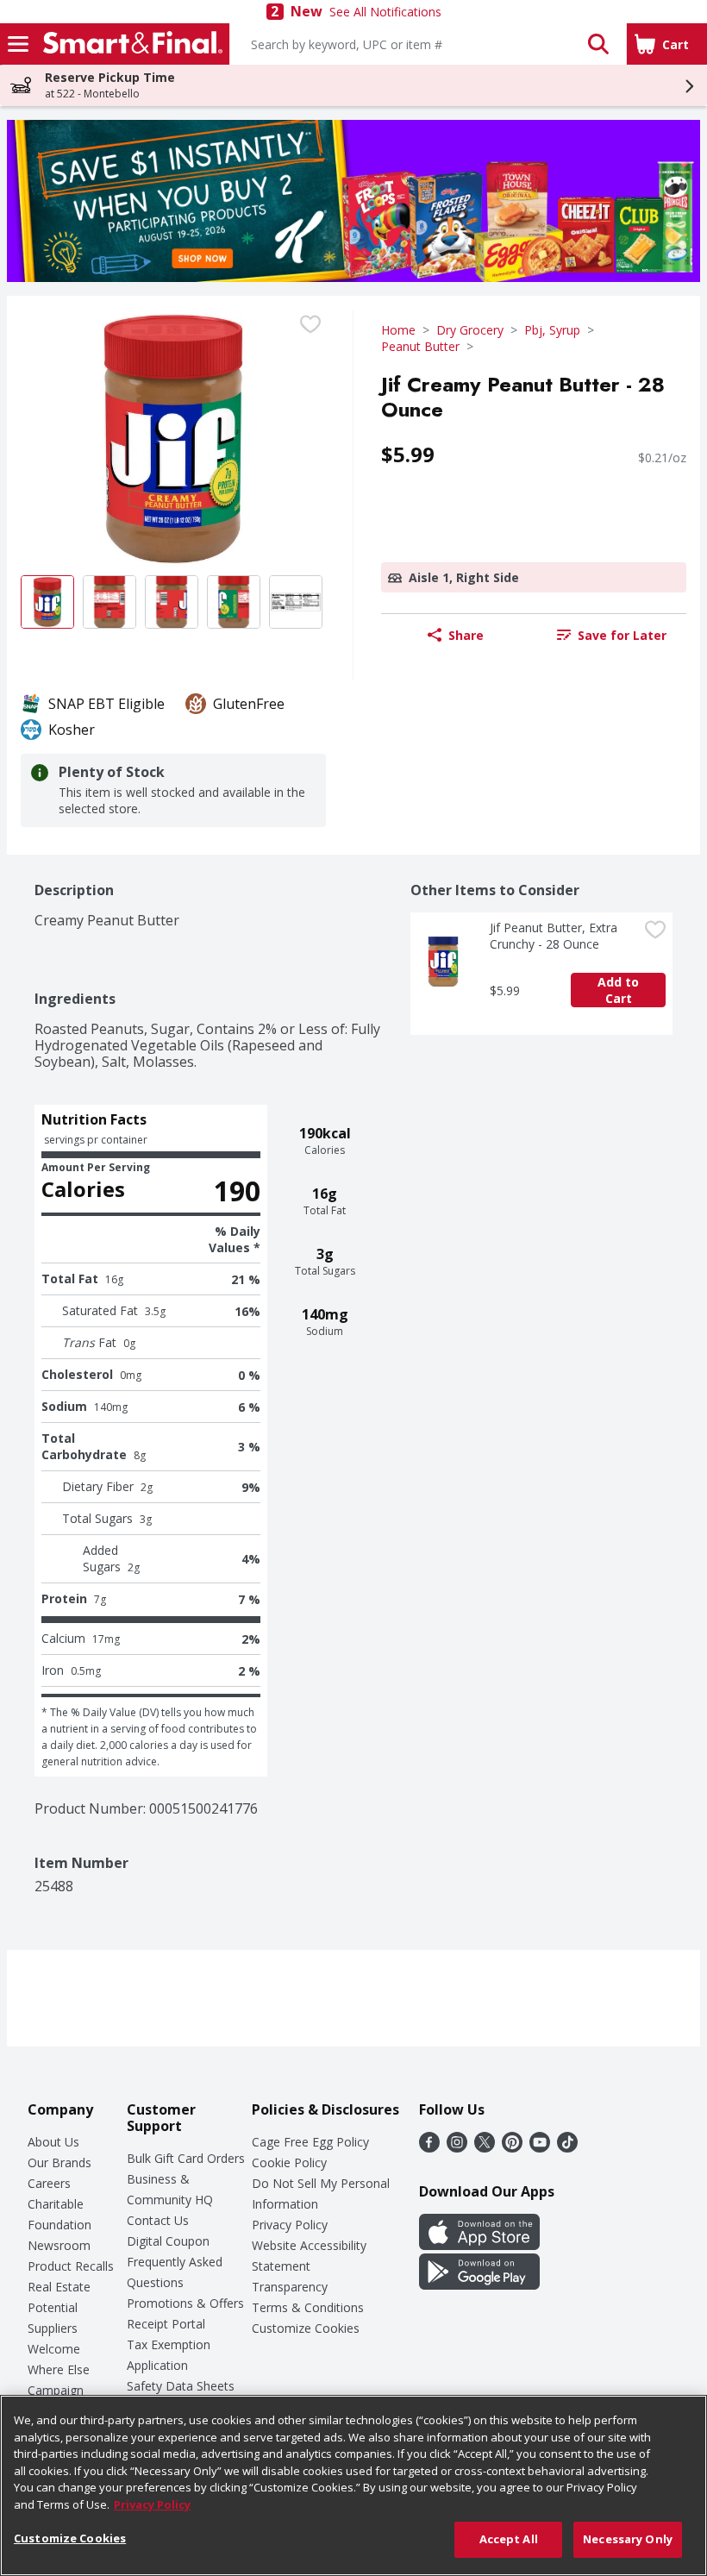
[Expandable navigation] (18, 44)
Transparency (290, 2287)
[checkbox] (310, 324)
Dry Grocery (470, 330)
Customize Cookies (306, 2328)
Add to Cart (620, 990)
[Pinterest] (512, 2147)
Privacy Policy (290, 2225)
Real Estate (59, 2287)
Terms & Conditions (308, 2307)
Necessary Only (628, 2539)
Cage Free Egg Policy (310, 2142)
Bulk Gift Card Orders (186, 2158)
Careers (49, 2183)
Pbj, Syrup (552, 330)
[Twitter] (485, 2147)
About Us (53, 2142)
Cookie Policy (289, 2162)
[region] (353, 2485)
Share (466, 635)
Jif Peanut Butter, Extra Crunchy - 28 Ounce (555, 936)
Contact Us (158, 2220)
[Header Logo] (129, 44)
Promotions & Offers (185, 2303)
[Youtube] (540, 2147)
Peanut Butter (420, 346)
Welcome (54, 2349)
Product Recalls (71, 2266)
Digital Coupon (168, 2241)
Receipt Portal (166, 2324)
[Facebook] (429, 2147)
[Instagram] (457, 2147)
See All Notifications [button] (385, 12)
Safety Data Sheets (181, 2386)
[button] (598, 44)
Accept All (509, 2539)
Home (398, 330)
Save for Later (622, 635)
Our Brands (59, 2162)
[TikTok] (567, 2147)
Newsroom (59, 2245)
